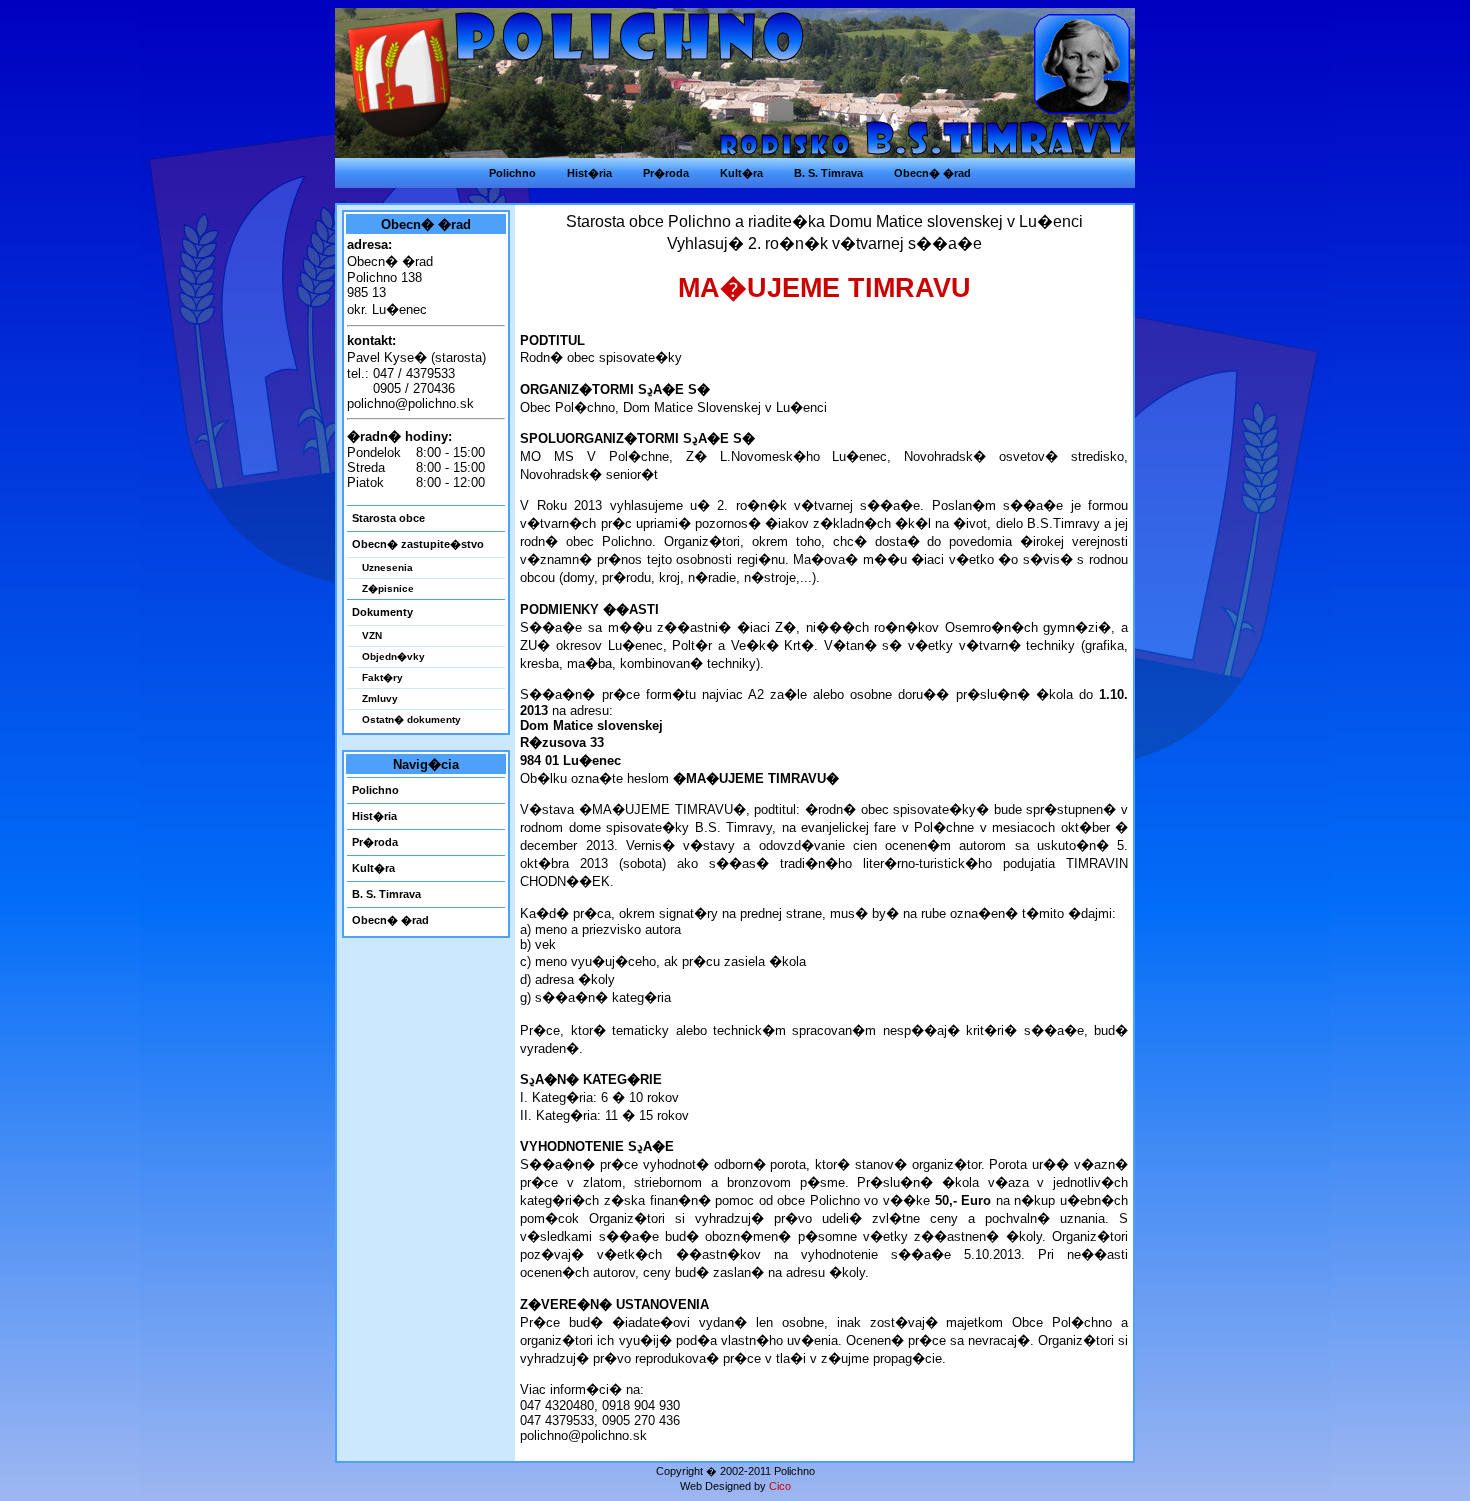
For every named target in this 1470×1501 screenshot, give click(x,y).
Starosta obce (388, 518)
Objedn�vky (393, 656)
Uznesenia (387, 567)
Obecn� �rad (390, 920)
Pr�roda (375, 842)
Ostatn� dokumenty (411, 719)
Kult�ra (373, 868)
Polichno (375, 790)
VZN (372, 635)
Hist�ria (374, 816)
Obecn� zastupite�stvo (418, 544)
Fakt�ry (382, 677)
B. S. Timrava (386, 894)
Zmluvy (380, 698)
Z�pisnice (388, 588)
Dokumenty (382, 612)
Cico (780, 1486)
